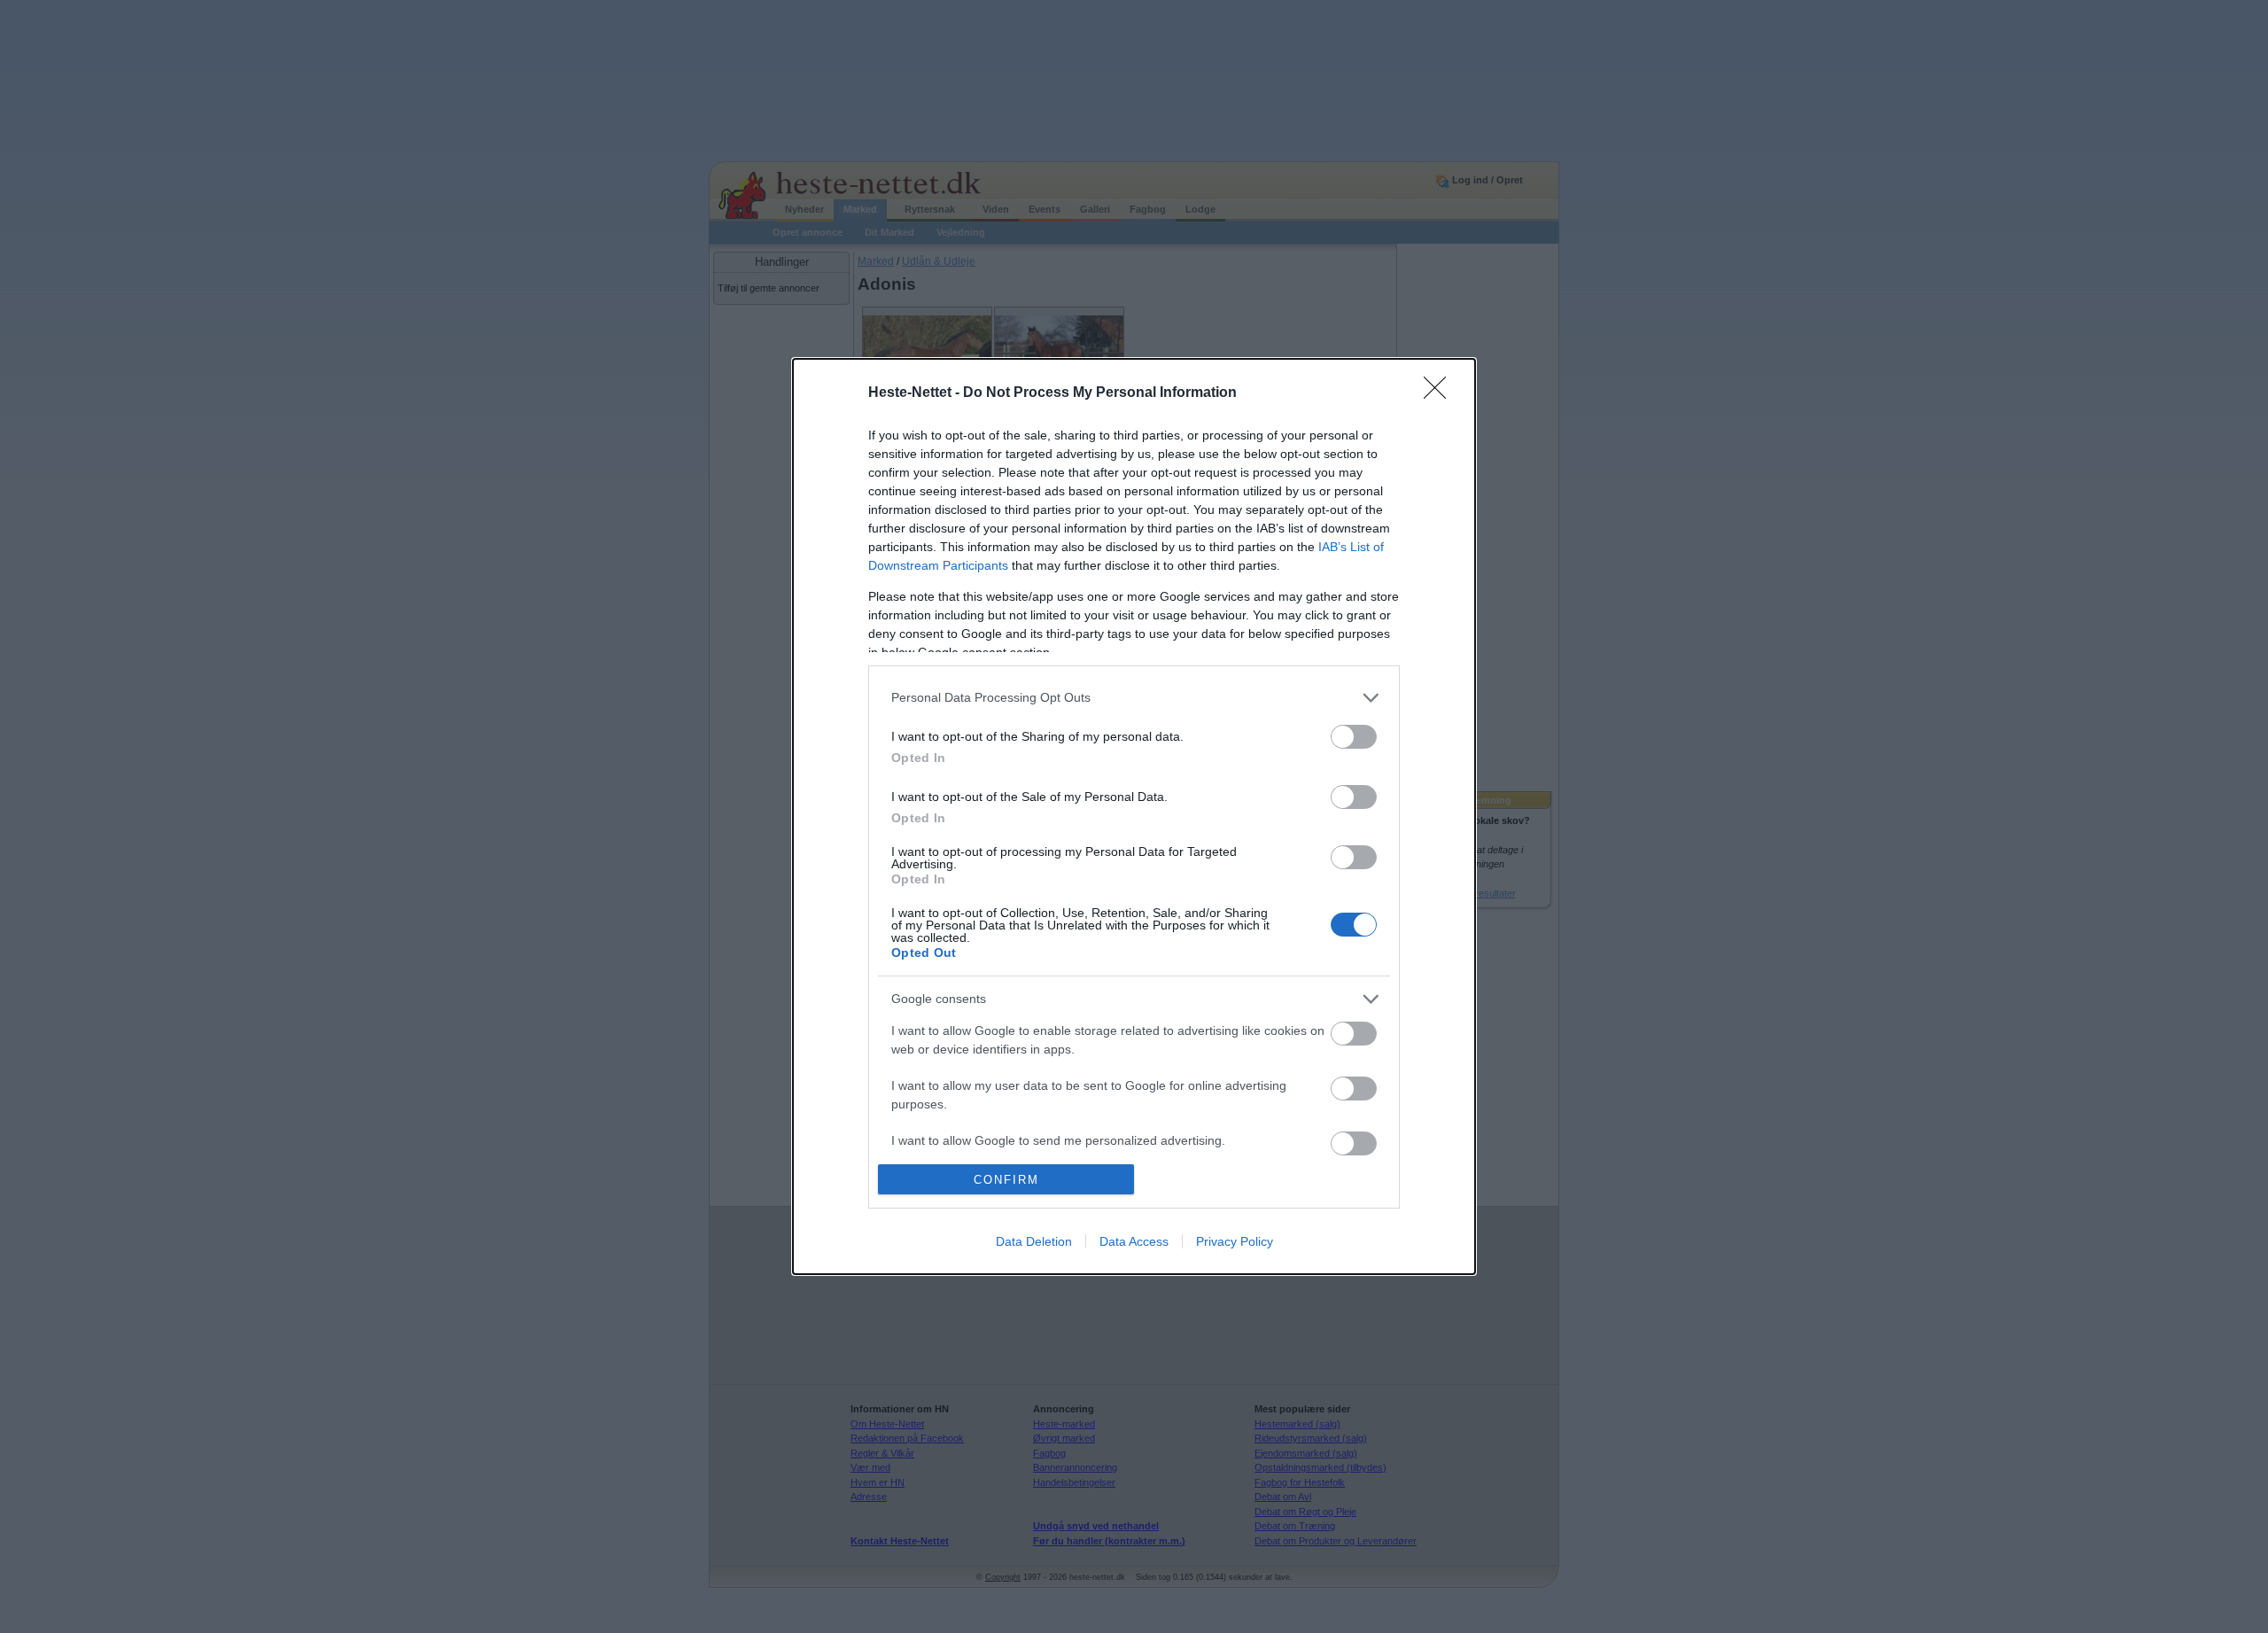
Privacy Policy (1235, 1241)
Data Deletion (1034, 1241)
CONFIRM (1006, 1180)
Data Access (1134, 1241)
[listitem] (1134, 698)
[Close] (1441, 393)
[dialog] (1134, 817)
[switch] (1354, 737)
